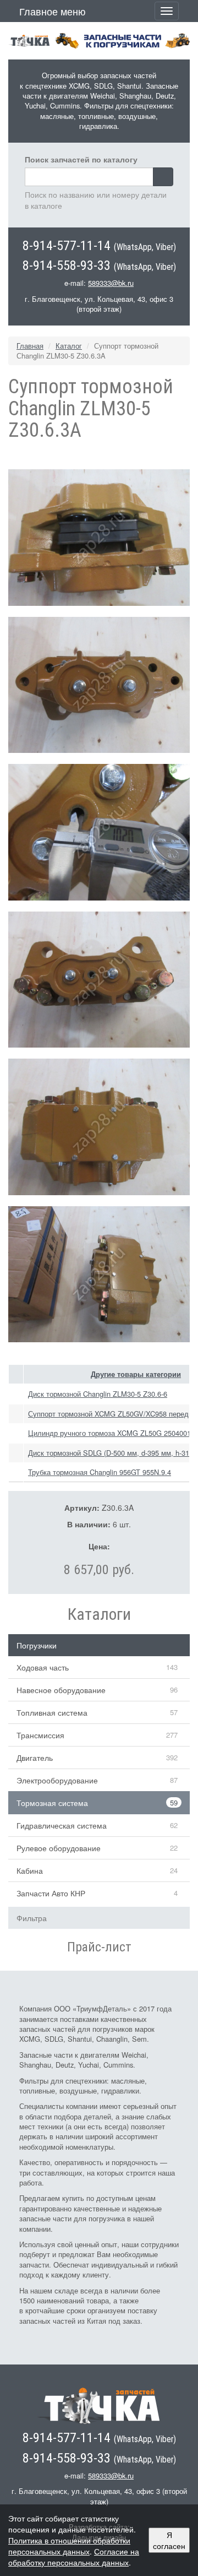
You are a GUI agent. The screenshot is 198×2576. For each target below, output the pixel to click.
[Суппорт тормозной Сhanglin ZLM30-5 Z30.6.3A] (99, 536)
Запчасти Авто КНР (51, 1893)
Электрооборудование (57, 1780)
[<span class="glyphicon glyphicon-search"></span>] (163, 177)
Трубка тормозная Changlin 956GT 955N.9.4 (100, 1472)
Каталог (69, 346)
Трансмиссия (40, 1735)
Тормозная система (52, 1803)
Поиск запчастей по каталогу (81, 159)
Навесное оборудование (61, 1690)
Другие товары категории (136, 1374)
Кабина (30, 1870)
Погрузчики (37, 1645)
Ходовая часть (43, 1667)
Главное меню (53, 11)
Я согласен (169, 2540)
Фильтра (32, 1918)
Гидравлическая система (62, 1825)
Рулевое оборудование (59, 1848)
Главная (30, 346)
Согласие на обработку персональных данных (74, 2557)
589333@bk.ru (111, 283)
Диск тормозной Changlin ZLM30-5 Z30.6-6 (98, 1394)
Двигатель (35, 1758)
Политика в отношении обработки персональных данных (69, 2546)
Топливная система (52, 1712)
